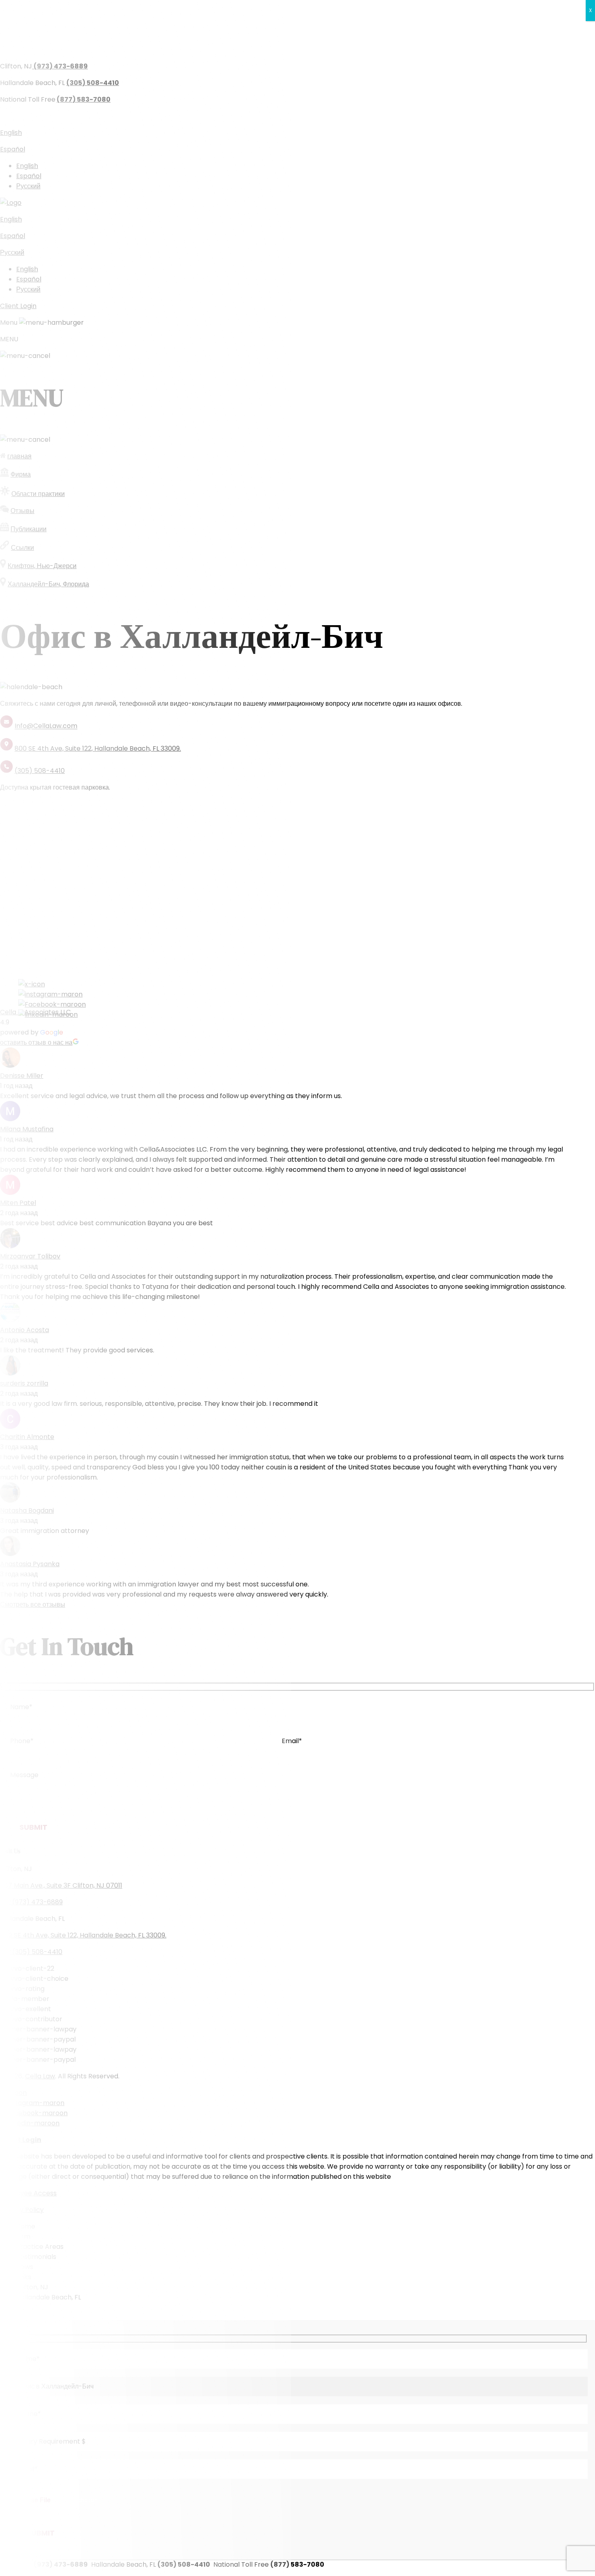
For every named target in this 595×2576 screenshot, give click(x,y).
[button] (297, 453)
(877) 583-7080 (331, 116)
